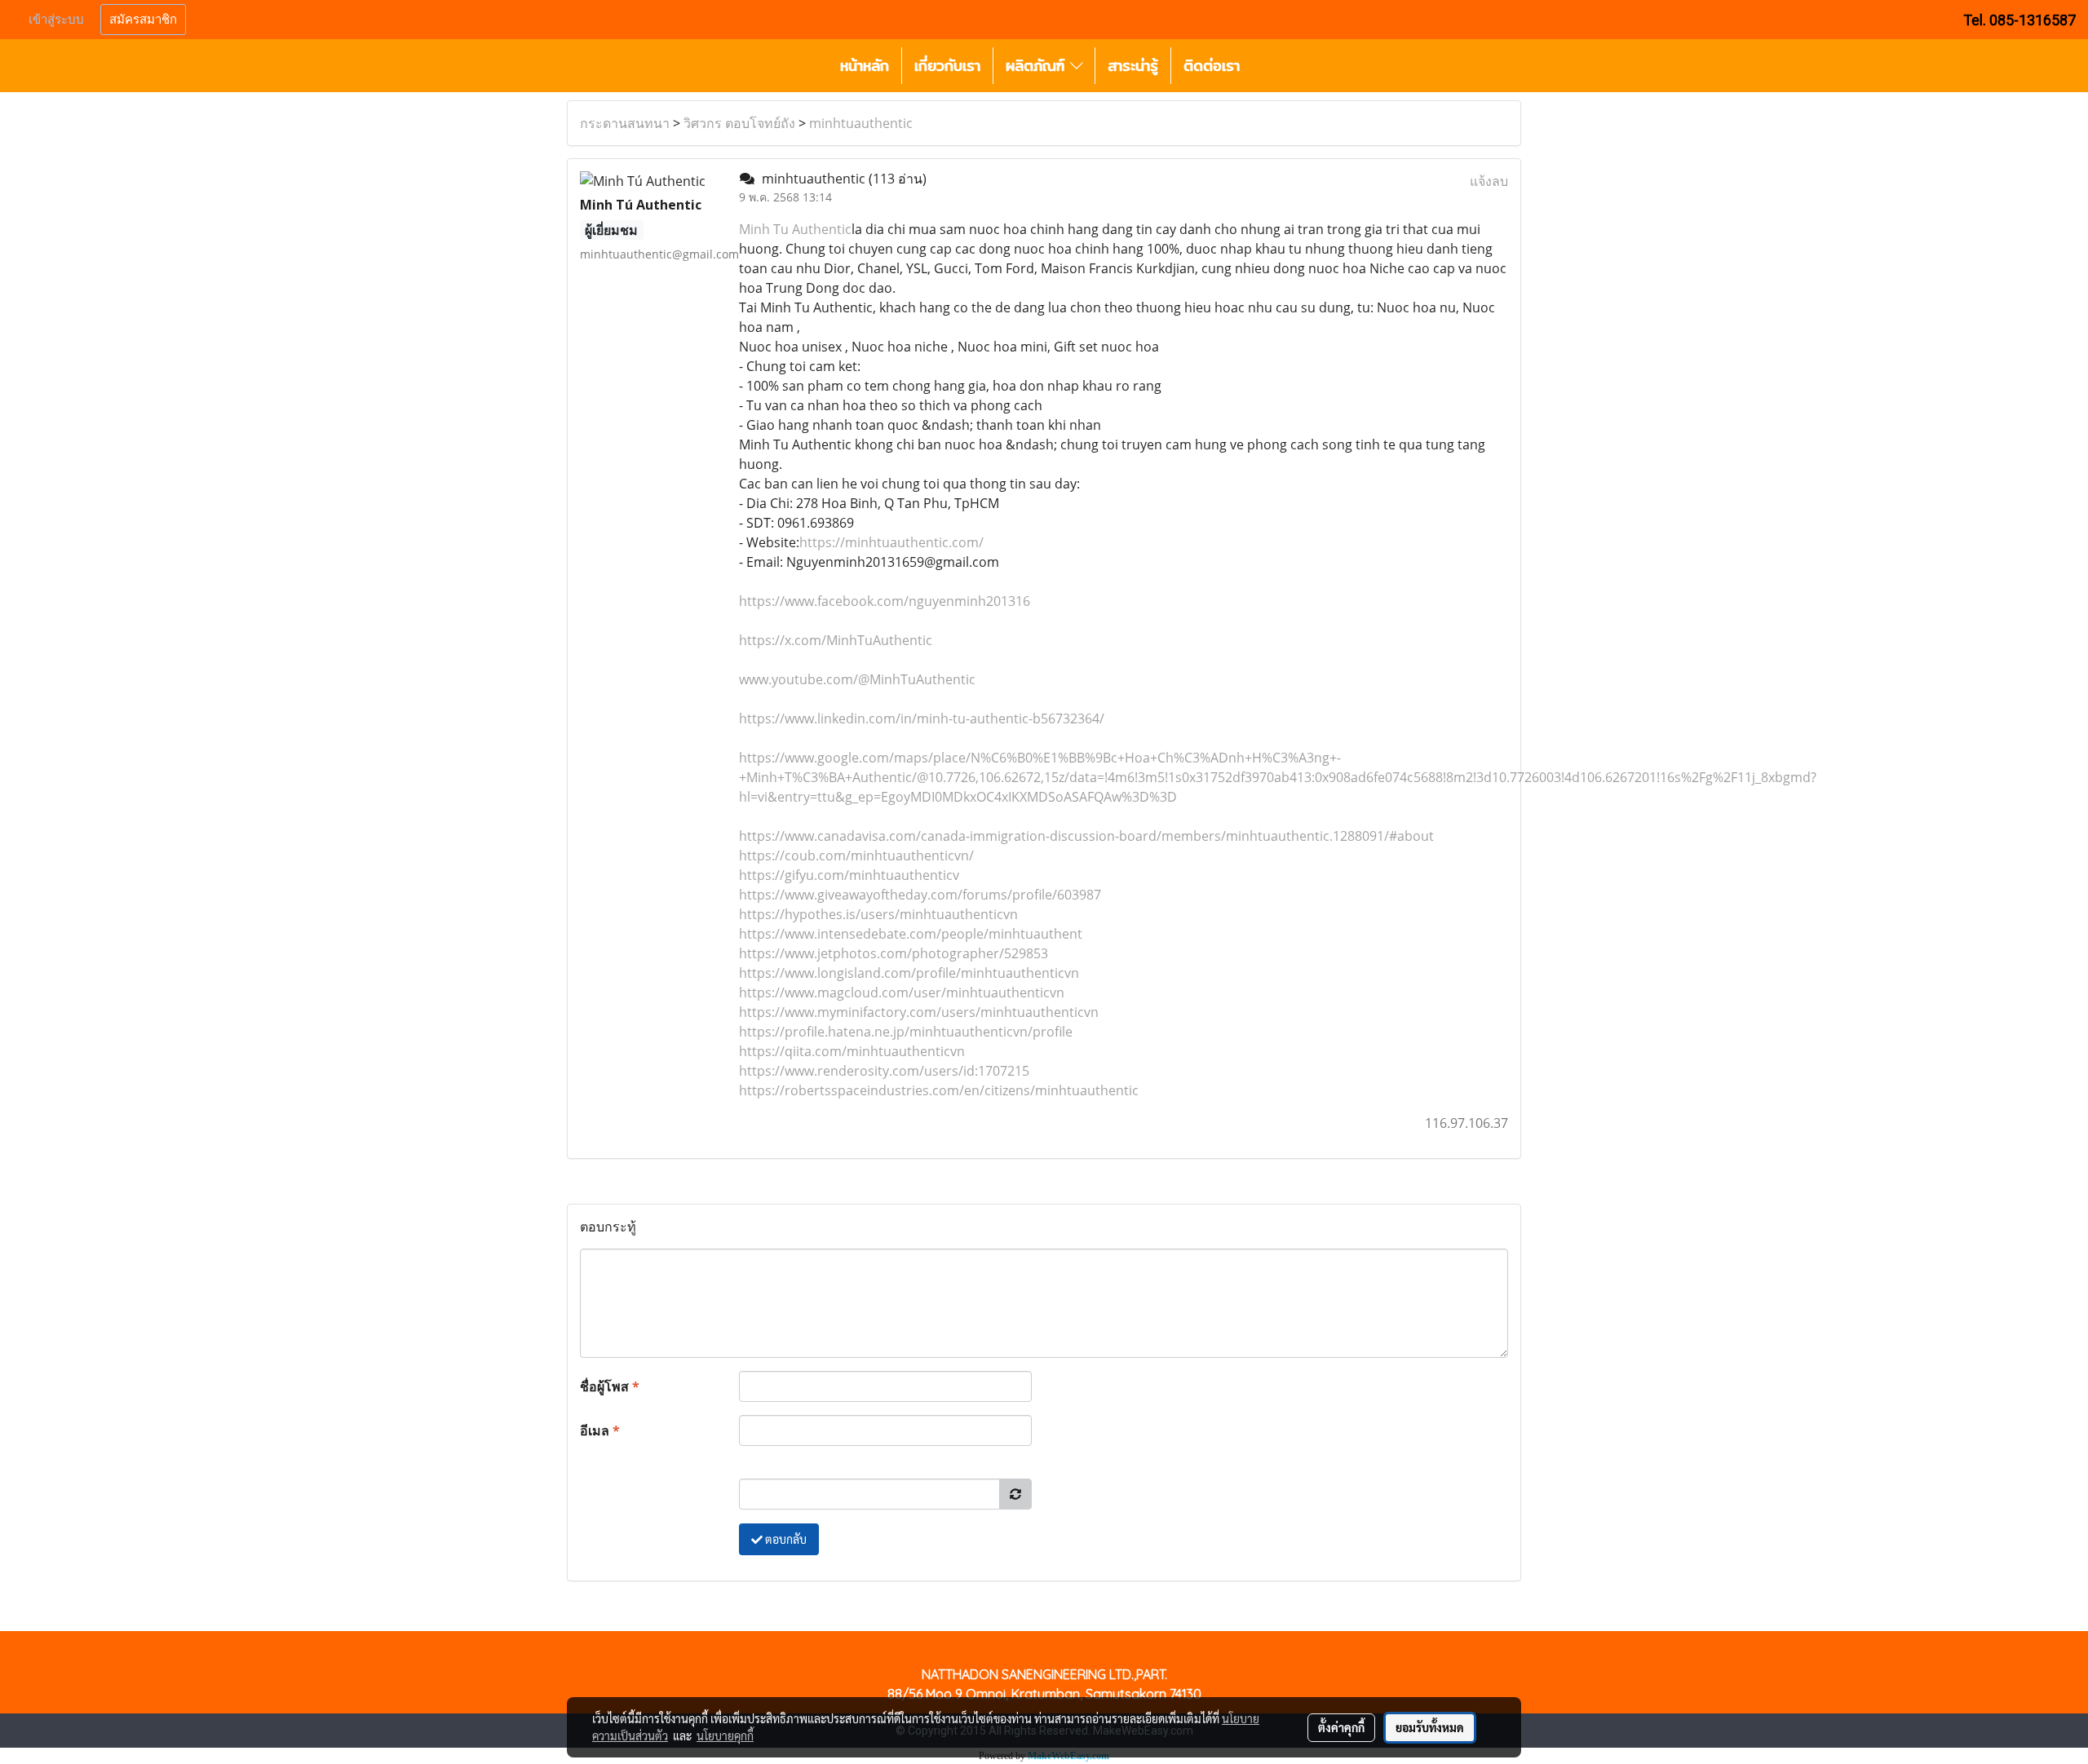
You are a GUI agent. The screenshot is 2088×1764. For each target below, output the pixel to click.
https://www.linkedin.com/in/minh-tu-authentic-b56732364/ (922, 718)
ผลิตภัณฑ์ (1038, 66)
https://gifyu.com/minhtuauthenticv (849, 875)
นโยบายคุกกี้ (725, 1735)
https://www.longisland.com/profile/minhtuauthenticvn (909, 973)
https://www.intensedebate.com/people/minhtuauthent (911, 934)
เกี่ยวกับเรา (947, 66)
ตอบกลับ (785, 1539)
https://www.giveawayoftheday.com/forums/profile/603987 (920, 895)
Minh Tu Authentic (795, 229)
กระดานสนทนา (625, 123)
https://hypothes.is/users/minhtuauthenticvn (878, 914)
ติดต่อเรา (1212, 66)
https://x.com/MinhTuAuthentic (836, 640)
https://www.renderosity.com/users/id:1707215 (884, 1071)
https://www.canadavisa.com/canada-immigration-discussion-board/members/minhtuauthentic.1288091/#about (1086, 836)
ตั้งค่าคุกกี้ (1341, 1727)
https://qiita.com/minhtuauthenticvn (852, 1051)
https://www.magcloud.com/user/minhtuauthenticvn (902, 993)
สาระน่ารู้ (1133, 66)
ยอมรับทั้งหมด (1430, 1727)
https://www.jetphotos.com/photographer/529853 (894, 953)
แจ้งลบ (1489, 181)
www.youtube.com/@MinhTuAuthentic (857, 679)
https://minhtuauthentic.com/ (891, 542)
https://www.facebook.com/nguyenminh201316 (885, 601)
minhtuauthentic (861, 123)
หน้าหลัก (865, 66)
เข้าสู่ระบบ (56, 20)
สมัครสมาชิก (143, 20)
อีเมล (600, 1430)
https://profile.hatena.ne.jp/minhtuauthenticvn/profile (906, 1032)
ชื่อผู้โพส (610, 1386)
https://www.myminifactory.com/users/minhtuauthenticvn (919, 1012)
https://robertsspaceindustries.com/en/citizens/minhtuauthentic (939, 1090)
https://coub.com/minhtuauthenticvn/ (856, 855)
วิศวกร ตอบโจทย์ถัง (739, 123)
